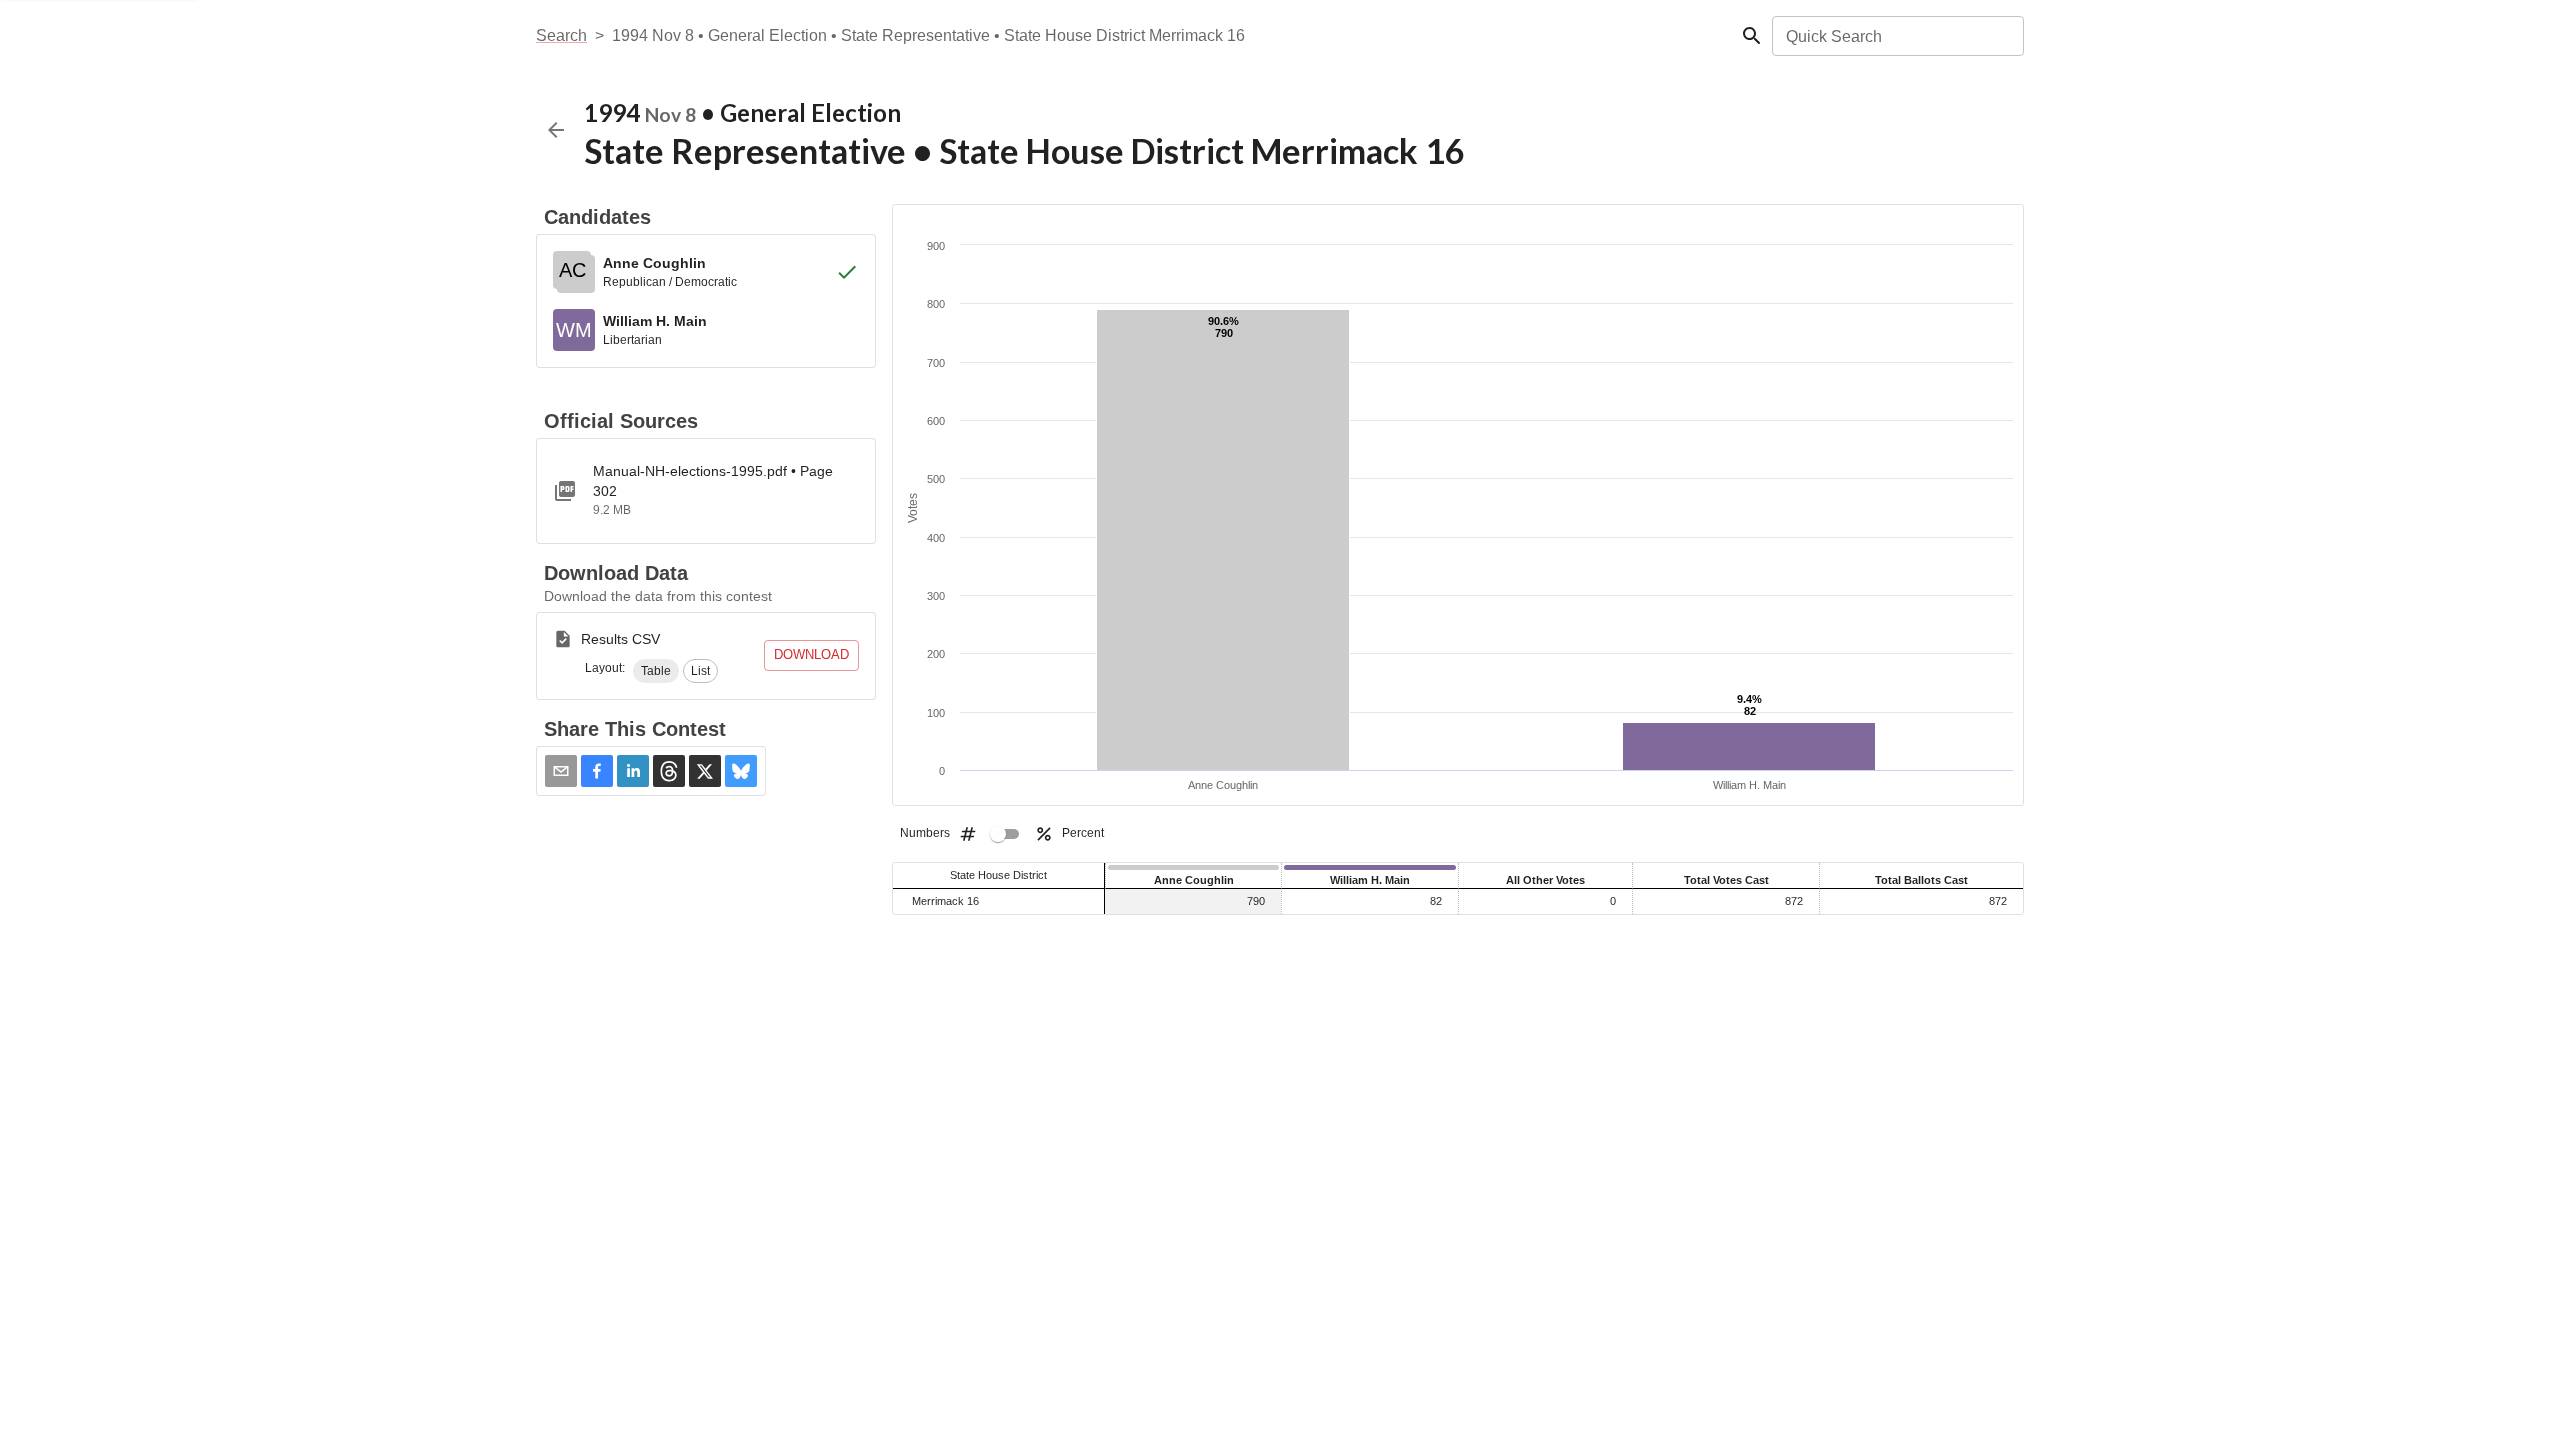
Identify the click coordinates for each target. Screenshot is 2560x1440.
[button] (656, 671)
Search (561, 35)
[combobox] (1896, 36)
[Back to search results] (556, 130)
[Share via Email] (561, 771)
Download (811, 654)
